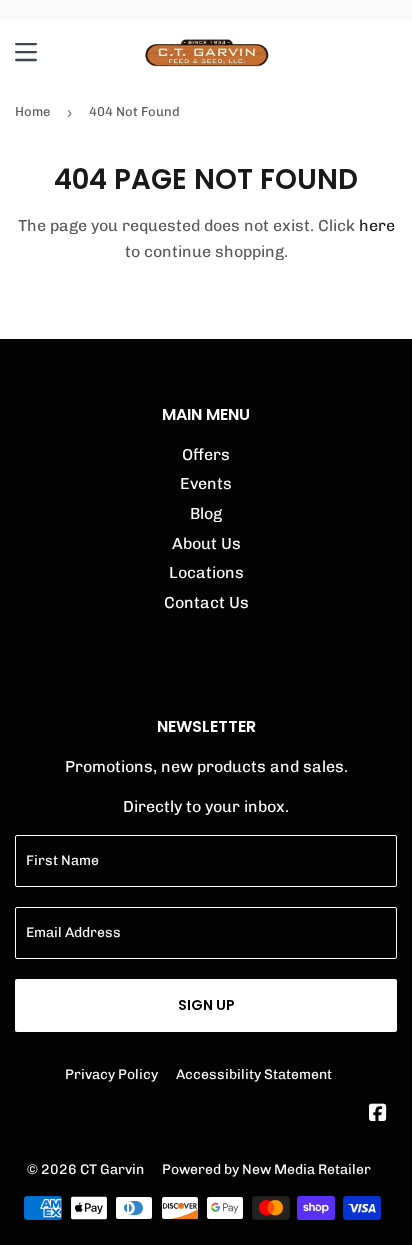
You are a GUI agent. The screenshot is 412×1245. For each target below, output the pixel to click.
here (377, 225)
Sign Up (206, 1005)
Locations (206, 572)
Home (32, 111)
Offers (206, 454)
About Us (206, 543)
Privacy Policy (111, 1074)
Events (206, 483)
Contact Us (206, 602)
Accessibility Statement (254, 1074)
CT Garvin (112, 1169)
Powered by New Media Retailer (266, 1169)
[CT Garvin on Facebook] (378, 1114)
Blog (206, 513)
